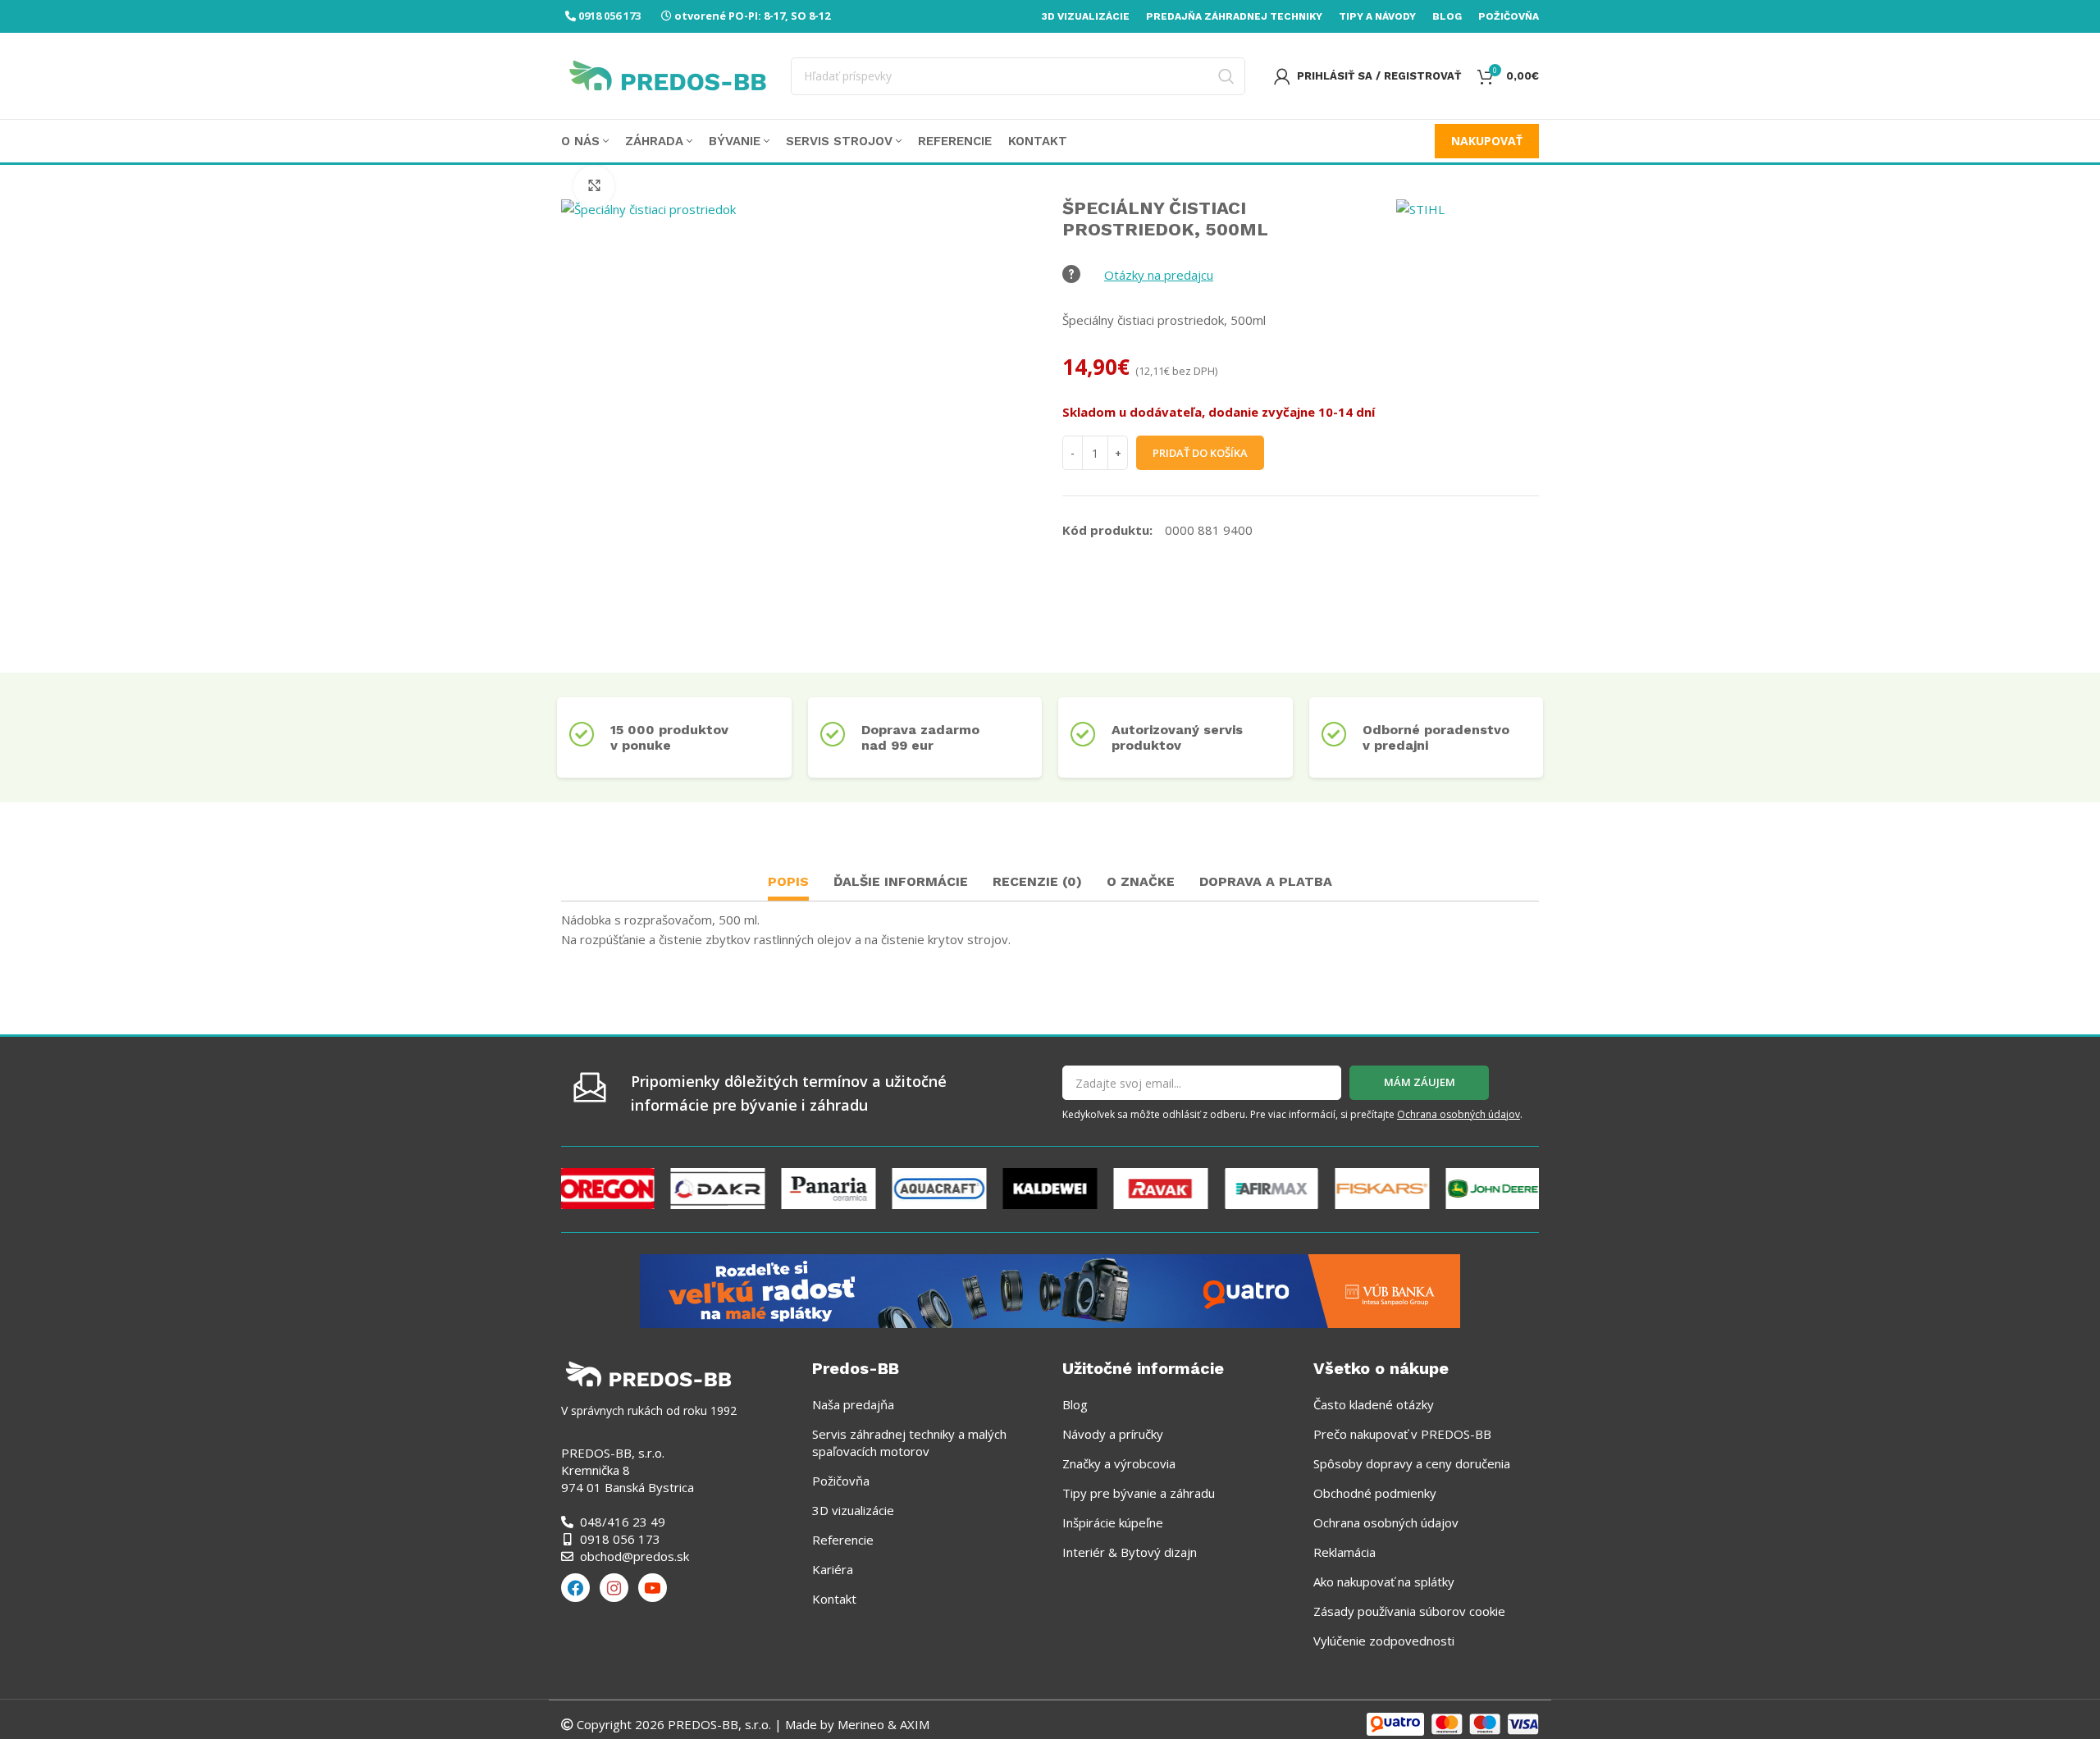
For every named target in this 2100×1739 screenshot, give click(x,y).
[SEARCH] (1226, 76)
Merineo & (867, 1724)
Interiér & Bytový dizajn (1130, 1552)
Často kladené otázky (1374, 1404)
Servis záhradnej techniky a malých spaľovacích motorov (909, 1442)
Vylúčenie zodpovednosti (1384, 1641)
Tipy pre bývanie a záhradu (1139, 1493)
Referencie (843, 1540)
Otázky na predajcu (1159, 275)
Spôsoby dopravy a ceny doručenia (1412, 1463)
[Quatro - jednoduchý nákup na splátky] (1050, 1289)
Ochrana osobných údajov (1459, 1114)
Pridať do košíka (1200, 453)
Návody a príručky (1113, 1434)
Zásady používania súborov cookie (1409, 1611)
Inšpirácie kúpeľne (1113, 1522)
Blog (1075, 1404)
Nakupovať (1487, 141)
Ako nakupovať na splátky (1384, 1582)
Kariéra (833, 1569)
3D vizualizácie (853, 1510)
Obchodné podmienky (1375, 1493)
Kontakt (834, 1599)
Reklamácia (1344, 1552)
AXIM (913, 1724)
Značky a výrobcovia (1119, 1463)
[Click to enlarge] (594, 186)
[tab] (788, 884)
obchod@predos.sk (635, 1556)
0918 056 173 (609, 16)
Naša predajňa (853, 1404)
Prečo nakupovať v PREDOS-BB (1402, 1434)
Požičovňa (841, 1481)
